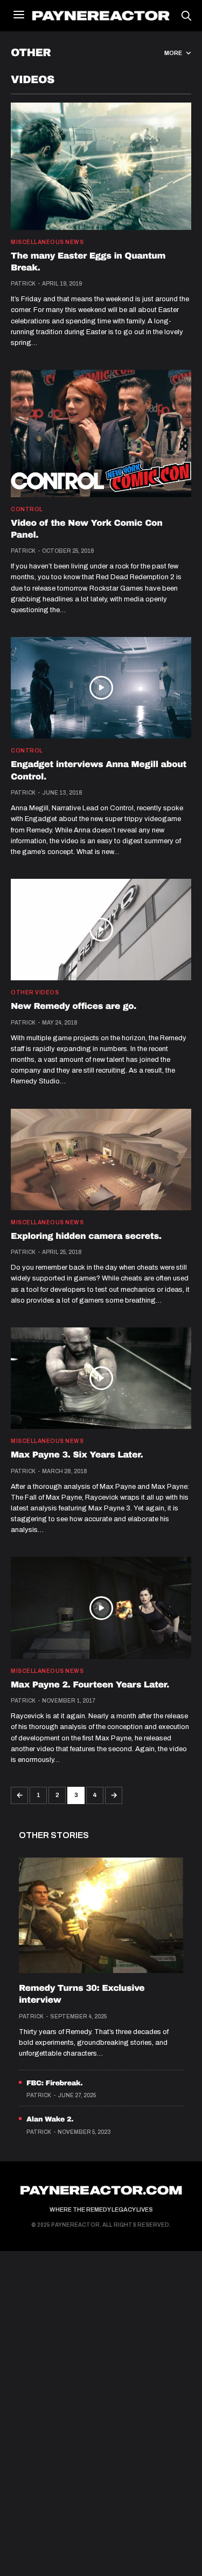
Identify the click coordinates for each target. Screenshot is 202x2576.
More (174, 53)
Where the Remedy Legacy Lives (101, 2209)
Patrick (23, 284)
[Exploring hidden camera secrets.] (101, 1160)
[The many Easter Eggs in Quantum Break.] (101, 166)
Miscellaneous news (47, 242)
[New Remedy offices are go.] (101, 930)
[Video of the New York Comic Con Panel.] (101, 433)
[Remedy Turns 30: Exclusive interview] (101, 1915)
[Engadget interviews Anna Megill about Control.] (101, 688)
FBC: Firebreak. (54, 2083)
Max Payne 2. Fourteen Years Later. (90, 1685)
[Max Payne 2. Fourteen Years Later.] (101, 1608)
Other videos (35, 993)
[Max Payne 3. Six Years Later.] (101, 1378)
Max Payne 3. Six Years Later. (77, 1455)
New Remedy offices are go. (74, 1006)
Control (27, 510)
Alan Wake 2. (50, 2119)
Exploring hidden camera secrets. (86, 1236)
